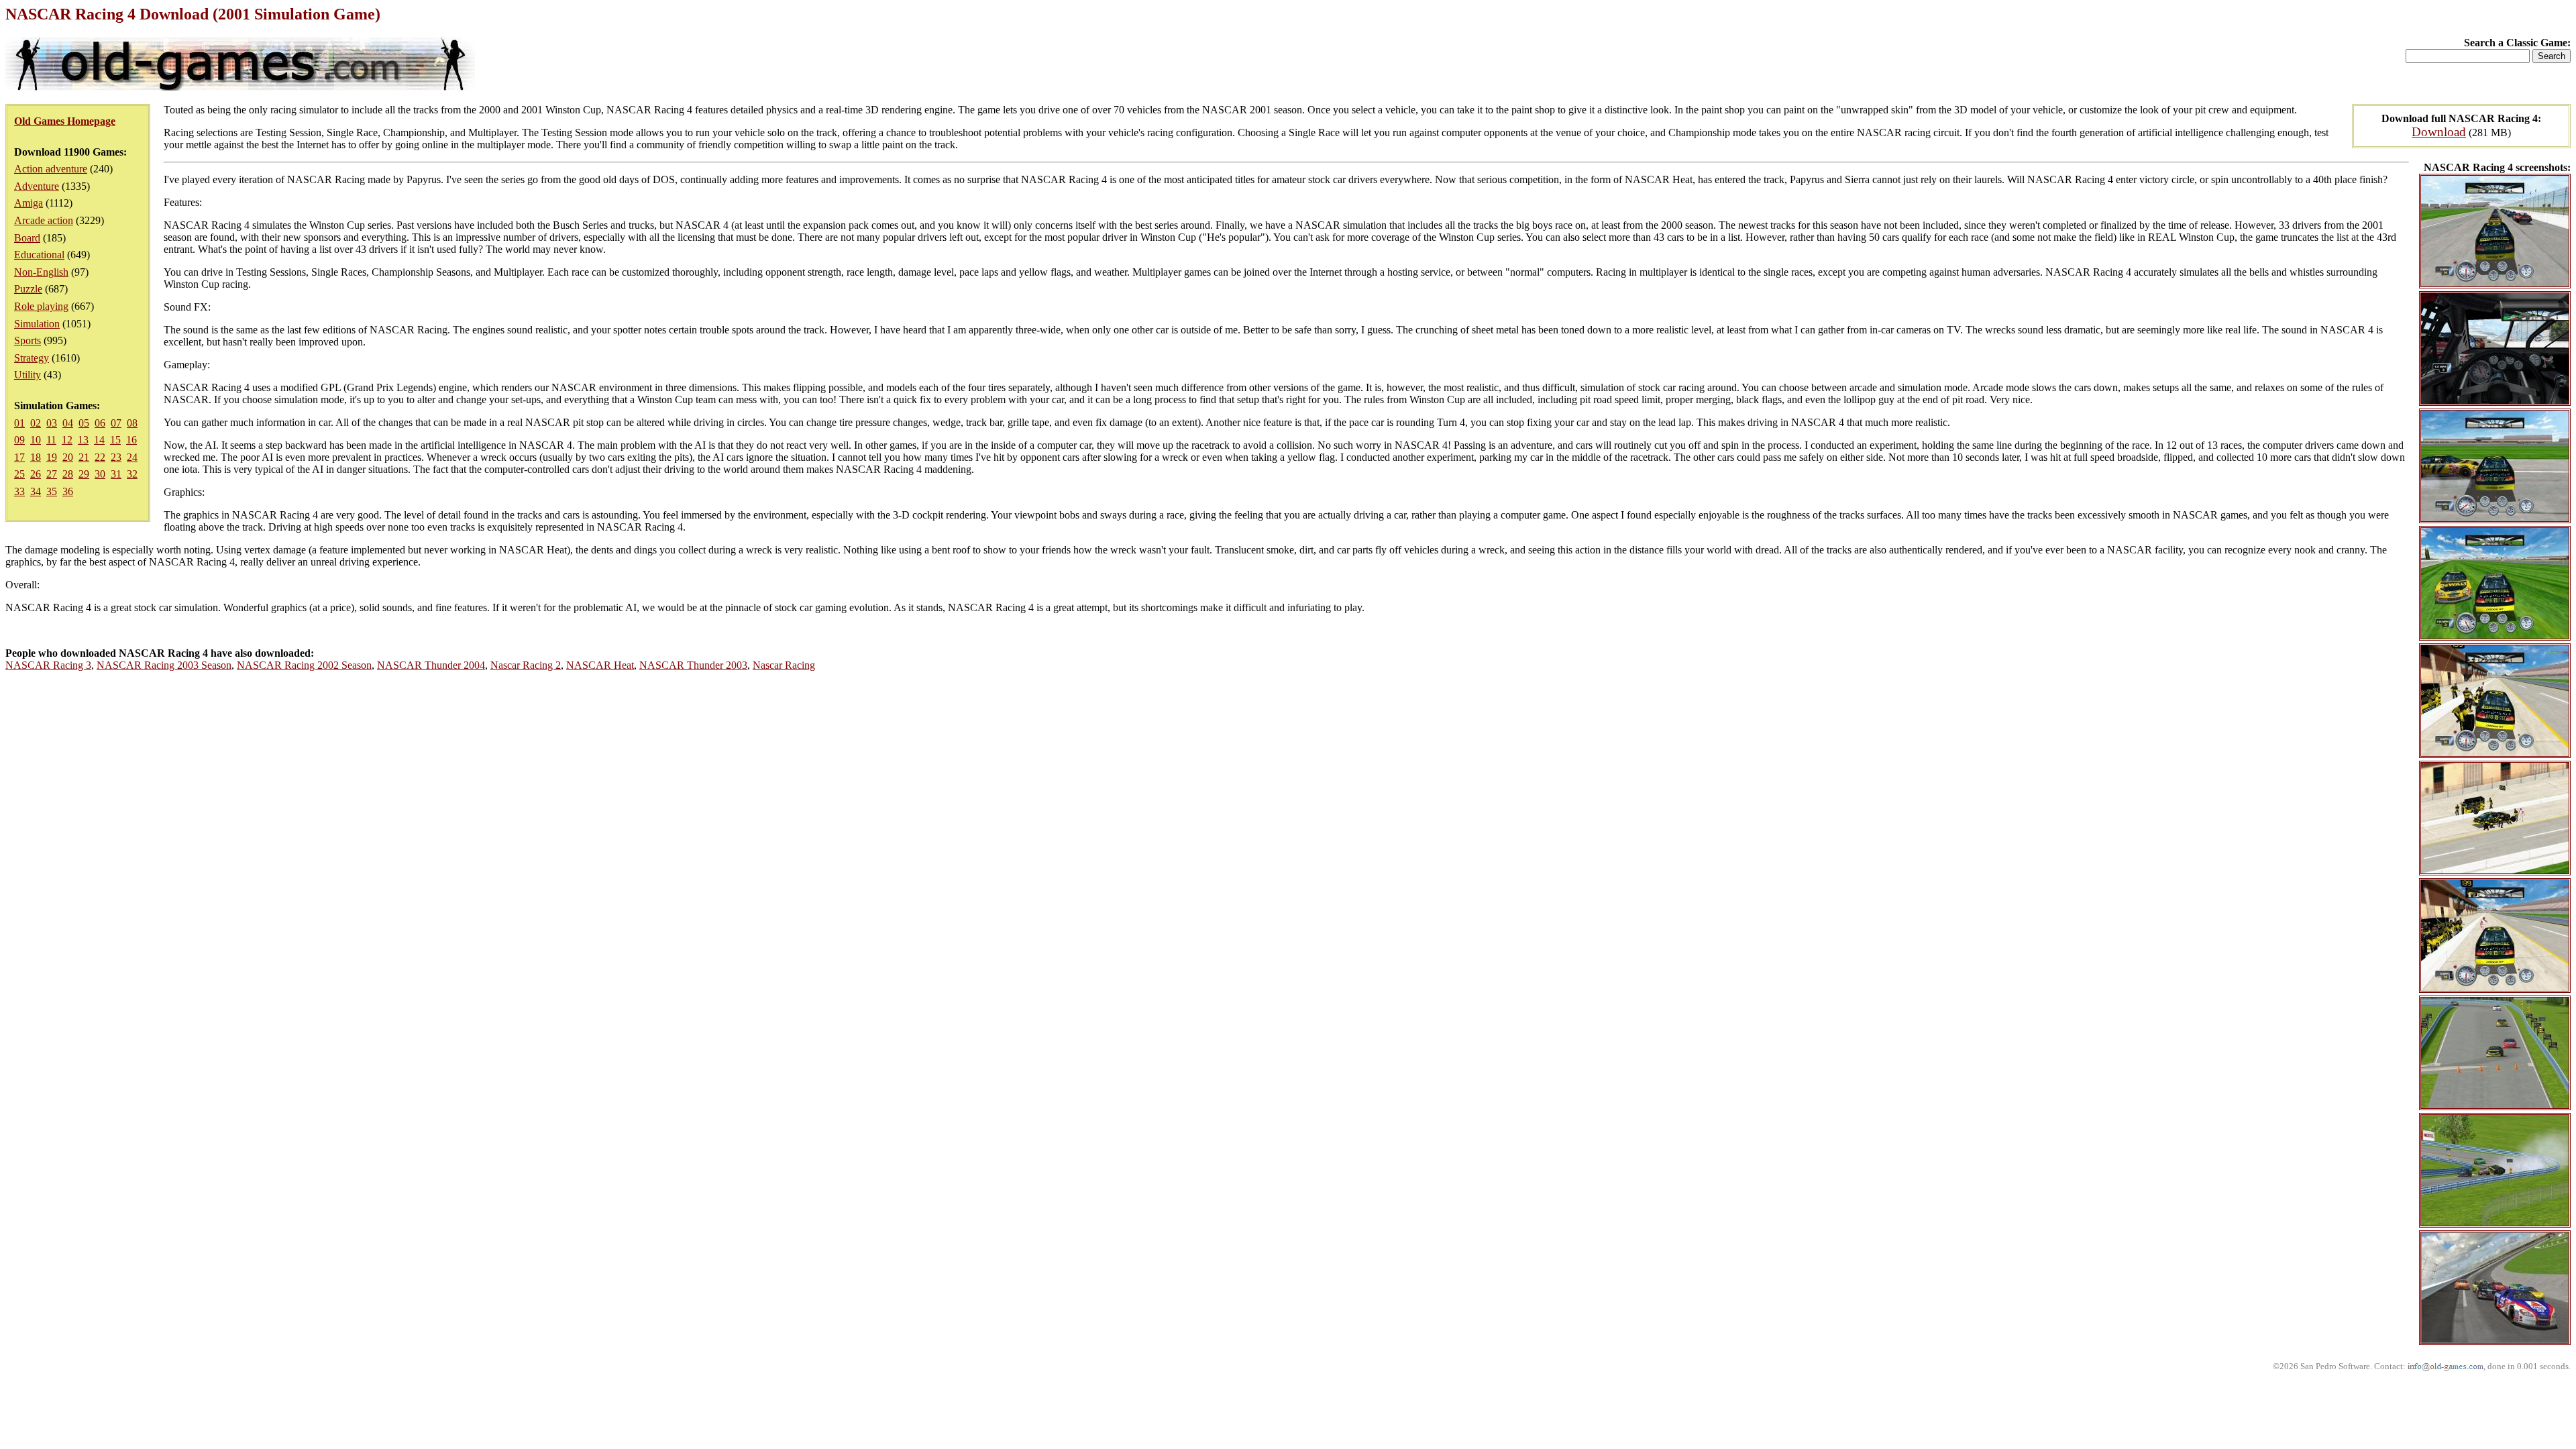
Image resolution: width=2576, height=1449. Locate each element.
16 (131, 440)
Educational (39, 255)
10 (36, 440)
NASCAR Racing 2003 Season (164, 665)
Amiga (29, 203)
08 (132, 423)
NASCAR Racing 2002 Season (304, 665)
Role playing (41, 306)
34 (36, 491)
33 (19, 491)
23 (116, 457)
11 (51, 440)
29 (84, 474)
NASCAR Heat (600, 665)
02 (36, 423)
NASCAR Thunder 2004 (431, 665)
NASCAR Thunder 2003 (693, 665)
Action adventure (51, 169)
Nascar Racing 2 (526, 665)
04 (68, 423)
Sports (28, 340)
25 (19, 474)
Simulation (37, 324)
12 (67, 440)
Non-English (41, 272)
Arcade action (44, 220)
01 (19, 423)
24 (132, 457)
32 (132, 474)
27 (52, 474)
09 (19, 440)
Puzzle (28, 289)
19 (52, 457)
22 (100, 457)
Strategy (32, 358)
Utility (28, 375)
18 (36, 457)
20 (68, 457)
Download (2439, 132)
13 (83, 440)
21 (84, 457)
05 (84, 423)
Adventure (37, 186)
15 (115, 440)
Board (27, 238)
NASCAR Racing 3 (48, 665)
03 (52, 423)
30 (100, 474)
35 (52, 491)
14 (99, 440)
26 (36, 474)
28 (68, 474)
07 (116, 423)
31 (116, 474)
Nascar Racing (784, 665)
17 (19, 457)
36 (68, 491)
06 (100, 423)
